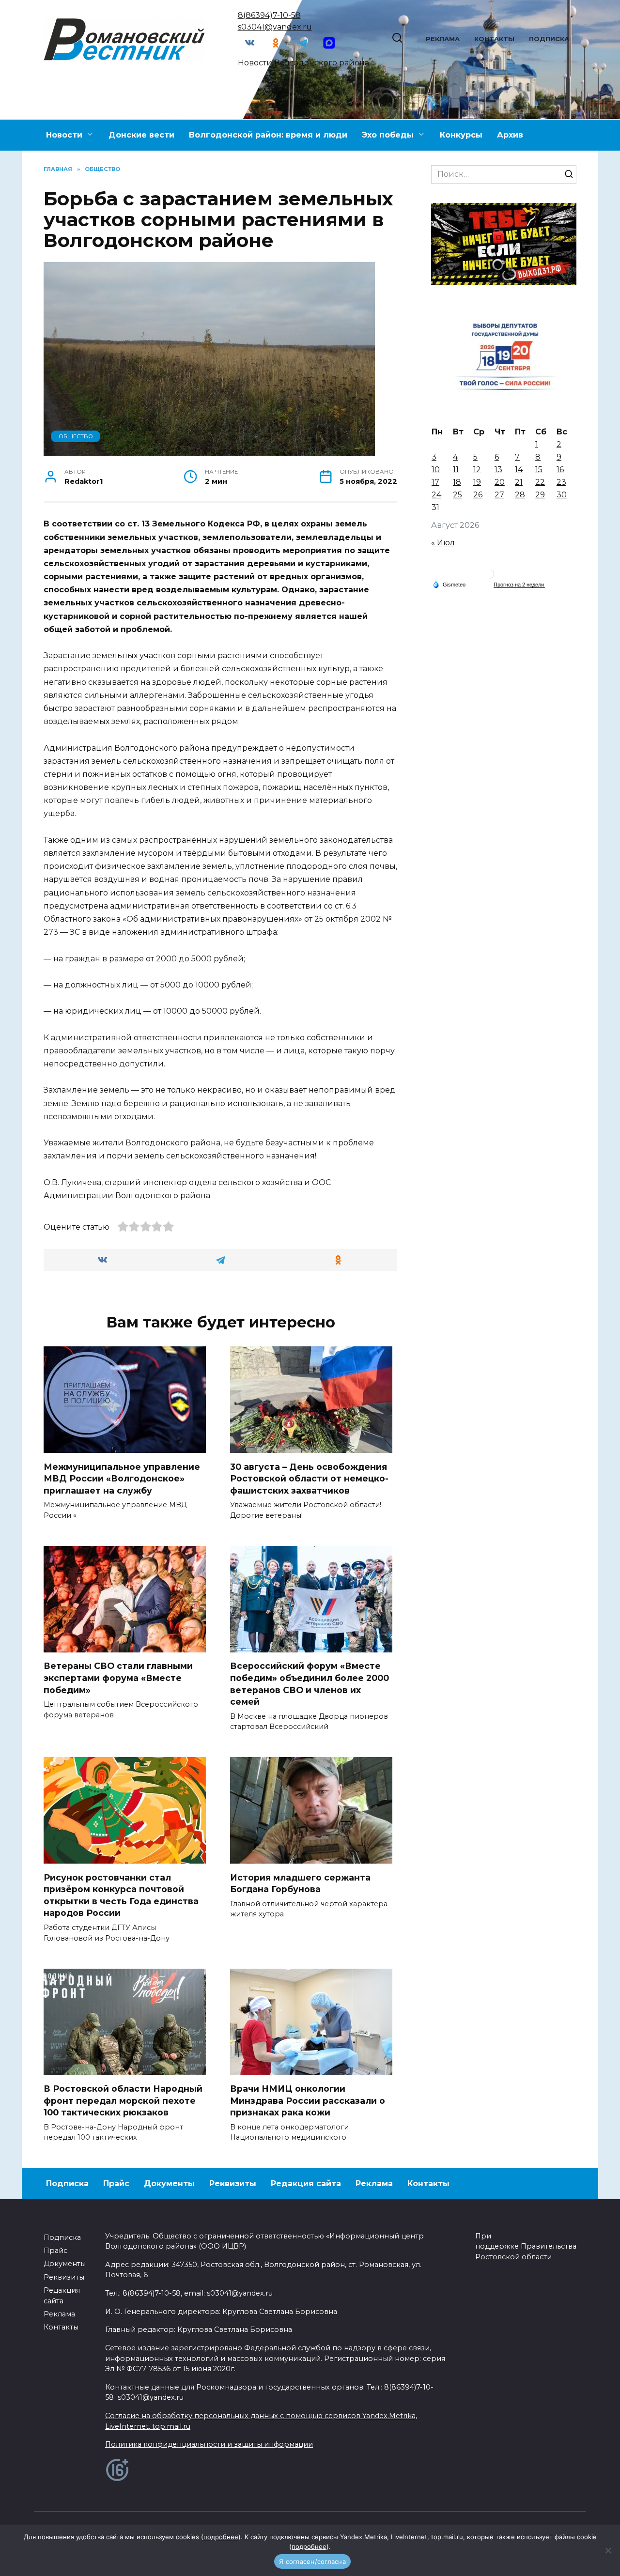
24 (436, 495)
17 (435, 482)
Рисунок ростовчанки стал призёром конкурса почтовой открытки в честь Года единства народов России (121, 1895)
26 (478, 495)
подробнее (221, 2537)
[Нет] (608, 2550)
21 (519, 482)
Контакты (494, 39)
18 (457, 482)
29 (540, 495)
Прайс (116, 2183)
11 (456, 470)
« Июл (443, 543)
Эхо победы (388, 135)
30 (562, 495)
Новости (64, 135)
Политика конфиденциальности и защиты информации (209, 2444)
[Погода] (449, 584)
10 (436, 470)
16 (560, 470)
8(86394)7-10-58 (269, 15)
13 (498, 470)
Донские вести (141, 135)
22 (540, 482)
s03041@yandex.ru (275, 27)
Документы (169, 2183)
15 (539, 470)
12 (477, 470)
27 (499, 495)
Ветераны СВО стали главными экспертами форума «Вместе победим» (118, 1678)
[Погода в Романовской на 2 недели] (519, 585)
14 (519, 470)
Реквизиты (233, 2183)
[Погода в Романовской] (489, 576)
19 (477, 482)
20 (500, 482)
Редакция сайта (306, 2183)
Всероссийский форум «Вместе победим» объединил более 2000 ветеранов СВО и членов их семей (310, 1684)
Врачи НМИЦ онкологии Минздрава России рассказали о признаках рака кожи (308, 2100)
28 (520, 495)
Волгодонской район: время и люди (268, 135)
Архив (510, 135)
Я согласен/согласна (312, 2561)
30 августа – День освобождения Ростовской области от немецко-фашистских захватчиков (309, 1478)
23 (561, 482)
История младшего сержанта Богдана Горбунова (300, 1883)
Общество (76, 436)
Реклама (443, 39)
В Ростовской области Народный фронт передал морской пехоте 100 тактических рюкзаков (123, 2100)
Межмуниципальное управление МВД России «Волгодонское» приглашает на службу (122, 1478)
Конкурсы (461, 135)
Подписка (549, 39)
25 (457, 495)
